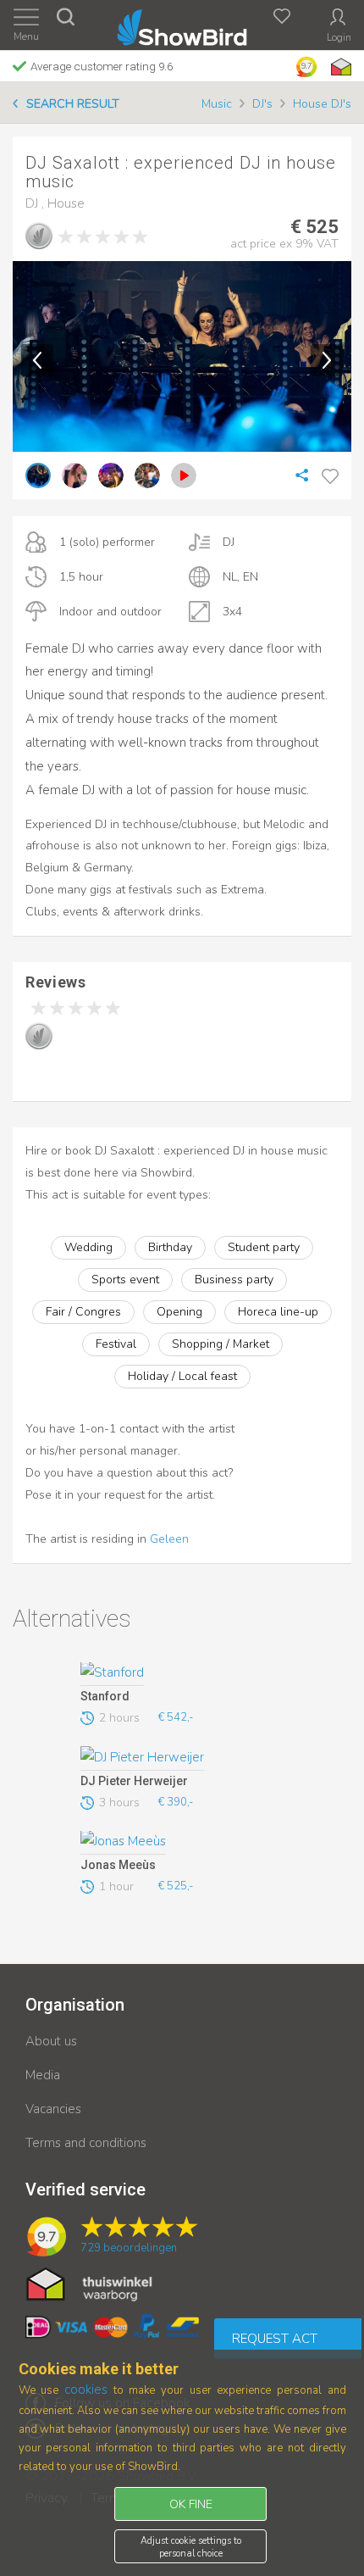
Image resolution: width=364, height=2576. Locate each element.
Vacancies (53, 2109)
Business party (234, 1280)
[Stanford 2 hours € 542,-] (177, 1674)
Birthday (170, 1247)
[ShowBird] (182, 24)
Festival (116, 1344)
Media (43, 2075)
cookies (86, 2390)
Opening (179, 1312)
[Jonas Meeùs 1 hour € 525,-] (177, 1843)
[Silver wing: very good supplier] (39, 236)
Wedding (88, 1247)
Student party (264, 1247)
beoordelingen (129, 2248)
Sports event (125, 1280)
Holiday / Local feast (182, 1376)
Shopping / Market (221, 1344)
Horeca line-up (278, 1312)
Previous (37, 360)
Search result (73, 104)
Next (327, 360)
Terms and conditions (86, 2143)
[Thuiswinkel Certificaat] (89, 2284)
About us (51, 2041)
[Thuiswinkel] (339, 67)
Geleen (169, 1539)
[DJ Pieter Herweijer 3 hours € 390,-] (177, 1758)
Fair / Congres (83, 1312)
